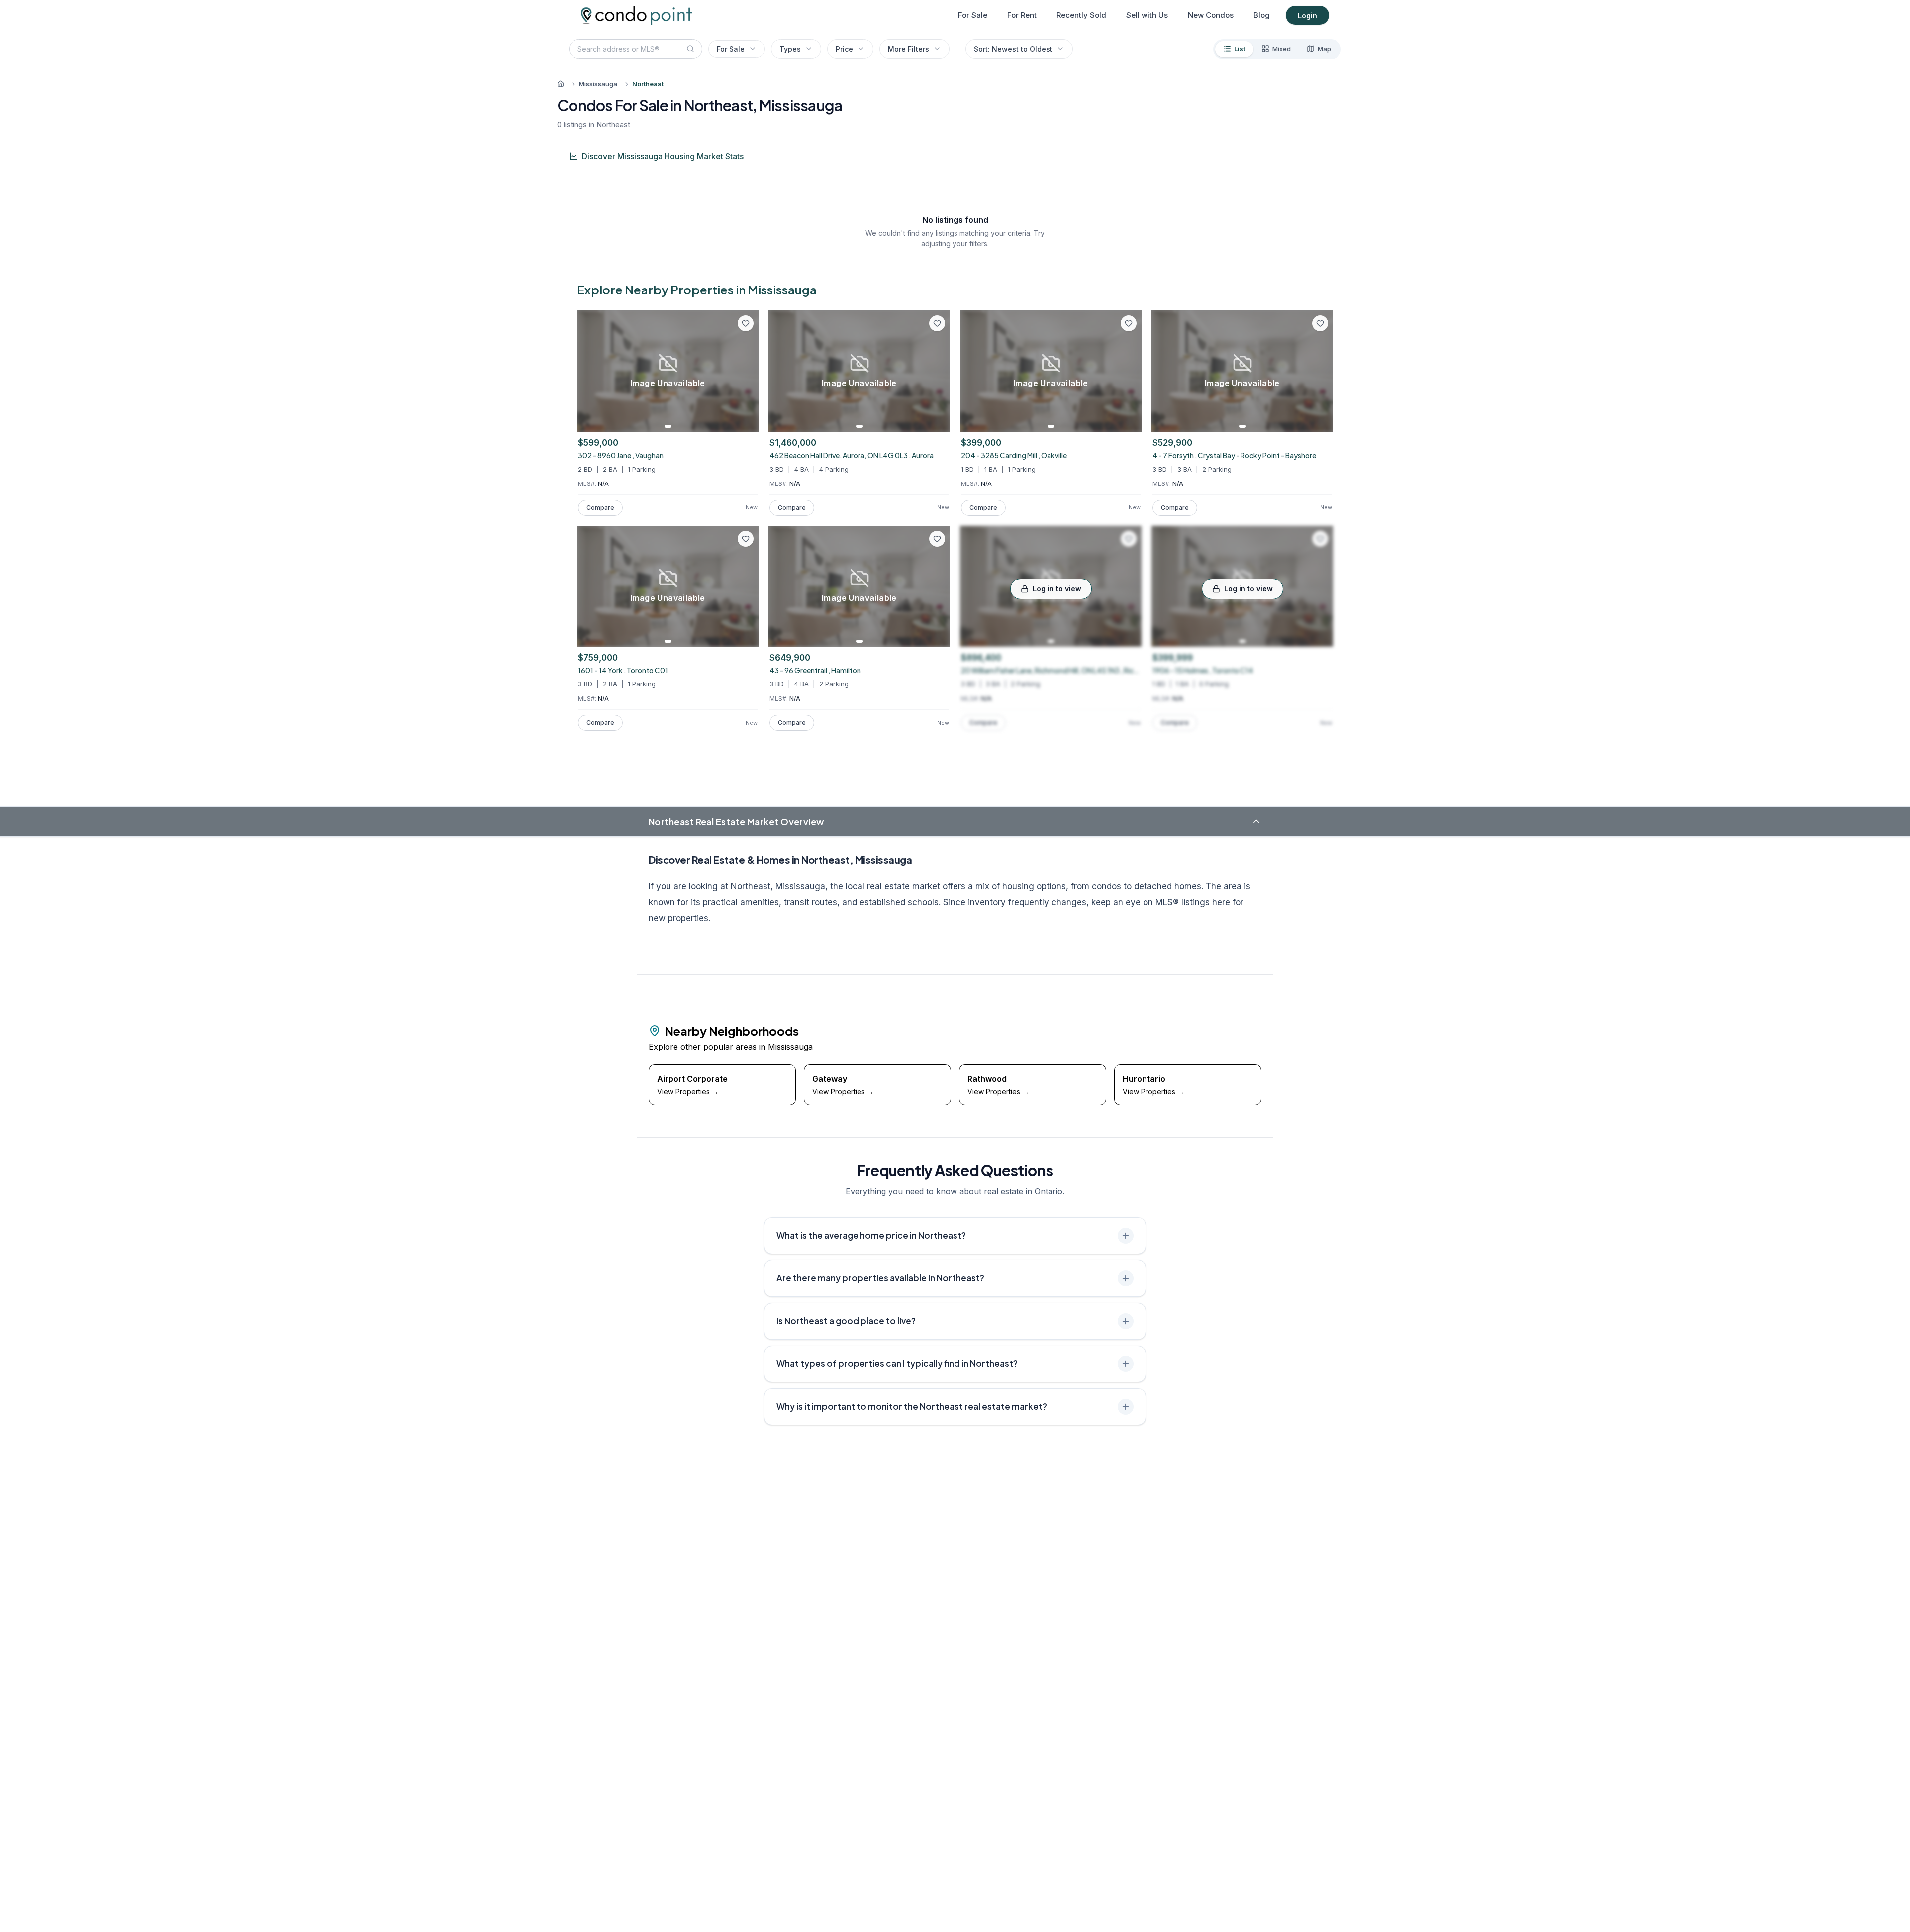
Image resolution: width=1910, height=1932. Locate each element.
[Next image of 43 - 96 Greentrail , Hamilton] (939, 586)
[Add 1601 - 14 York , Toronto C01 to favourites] (746, 539)
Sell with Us (1147, 15)
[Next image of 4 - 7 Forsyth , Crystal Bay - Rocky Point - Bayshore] (1322, 371)
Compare (600, 508)
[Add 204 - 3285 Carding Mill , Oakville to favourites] (1129, 323)
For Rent (1022, 15)
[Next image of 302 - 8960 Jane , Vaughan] (748, 371)
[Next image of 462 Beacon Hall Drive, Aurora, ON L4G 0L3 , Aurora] (939, 371)
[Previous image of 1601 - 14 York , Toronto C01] (588, 586)
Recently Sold (1081, 15)
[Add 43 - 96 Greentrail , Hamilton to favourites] (937, 539)
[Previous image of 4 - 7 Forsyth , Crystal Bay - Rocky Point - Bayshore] (1162, 371)
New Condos (1211, 15)
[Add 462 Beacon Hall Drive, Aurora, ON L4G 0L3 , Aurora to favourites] (937, 323)
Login (1307, 16)
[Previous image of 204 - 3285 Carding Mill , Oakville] (971, 371)
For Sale (973, 15)
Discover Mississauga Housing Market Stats (663, 156)
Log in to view (1057, 589)
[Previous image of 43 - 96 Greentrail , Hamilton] (779, 586)
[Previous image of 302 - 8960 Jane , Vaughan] (588, 371)
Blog (1262, 15)
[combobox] (636, 49)
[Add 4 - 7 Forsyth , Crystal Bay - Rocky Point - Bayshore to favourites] (1320, 323)
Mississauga (598, 84)
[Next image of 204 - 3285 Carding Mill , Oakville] (1131, 371)
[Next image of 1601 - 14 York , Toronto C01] (748, 586)
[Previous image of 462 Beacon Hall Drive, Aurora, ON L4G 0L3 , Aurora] (779, 371)
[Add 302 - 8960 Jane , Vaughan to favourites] (746, 323)
